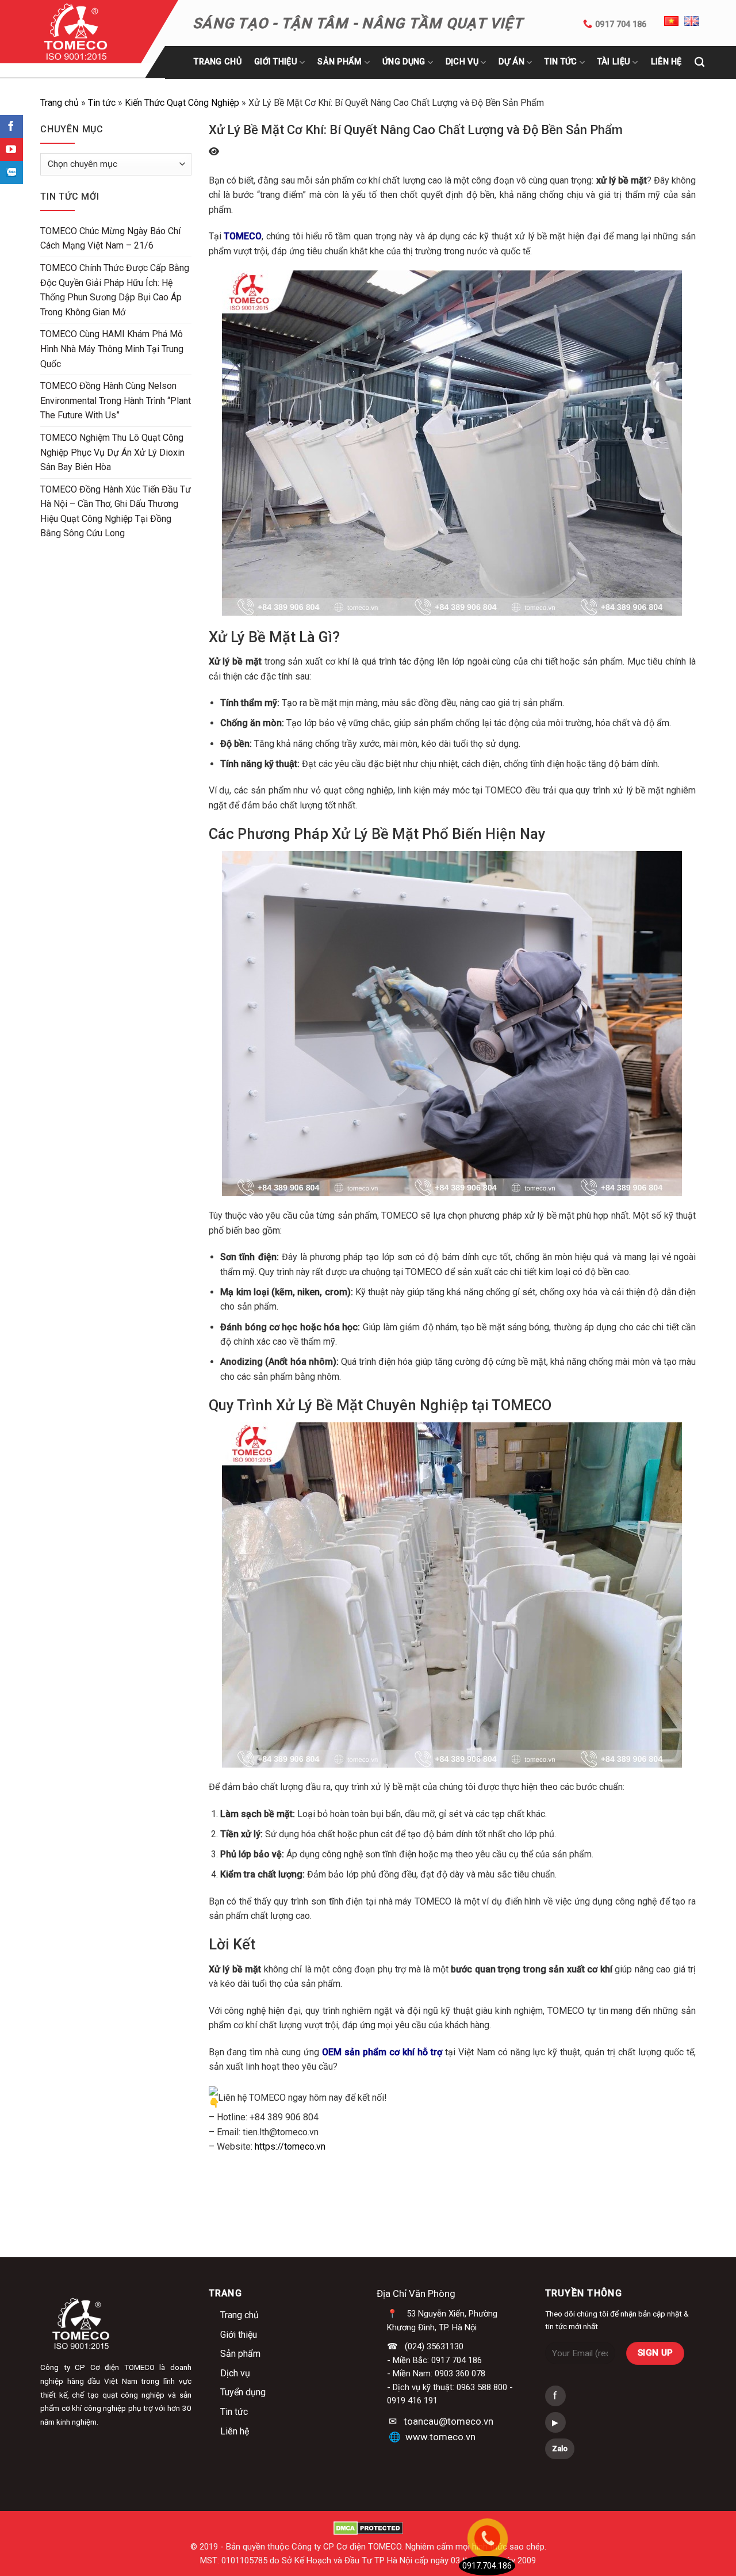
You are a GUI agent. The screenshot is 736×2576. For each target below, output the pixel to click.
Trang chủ (218, 62)
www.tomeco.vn (440, 2437)
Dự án (511, 62)
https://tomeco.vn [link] (290, 2146)
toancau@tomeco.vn (448, 2421)
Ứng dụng (404, 62)
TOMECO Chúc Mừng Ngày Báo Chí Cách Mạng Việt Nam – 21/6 (110, 238)
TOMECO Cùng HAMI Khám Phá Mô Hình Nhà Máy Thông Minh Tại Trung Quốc (112, 349)
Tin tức (561, 62)
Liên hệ (235, 2431)
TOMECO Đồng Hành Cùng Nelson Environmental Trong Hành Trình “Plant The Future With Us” (116, 400)
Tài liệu (614, 62)
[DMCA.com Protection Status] (368, 2528)
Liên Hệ (666, 62)
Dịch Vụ (462, 62)
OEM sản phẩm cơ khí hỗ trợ (382, 2052)
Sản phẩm (340, 62)
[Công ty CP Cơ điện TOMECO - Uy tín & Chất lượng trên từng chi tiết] (91, 32)
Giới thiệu (276, 62)
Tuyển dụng (243, 2392)
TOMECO (243, 236)
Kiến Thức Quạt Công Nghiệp (182, 103)
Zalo (560, 2449)
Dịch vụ (235, 2373)
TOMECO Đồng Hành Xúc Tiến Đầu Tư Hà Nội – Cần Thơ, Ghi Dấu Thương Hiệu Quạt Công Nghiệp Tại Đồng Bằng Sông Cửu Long (116, 512)
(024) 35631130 (434, 2346)
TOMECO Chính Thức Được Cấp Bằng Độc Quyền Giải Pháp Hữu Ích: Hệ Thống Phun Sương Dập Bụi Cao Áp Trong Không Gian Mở (115, 290)
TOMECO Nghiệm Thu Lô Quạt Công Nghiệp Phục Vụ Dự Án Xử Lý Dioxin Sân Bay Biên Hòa (112, 452)
